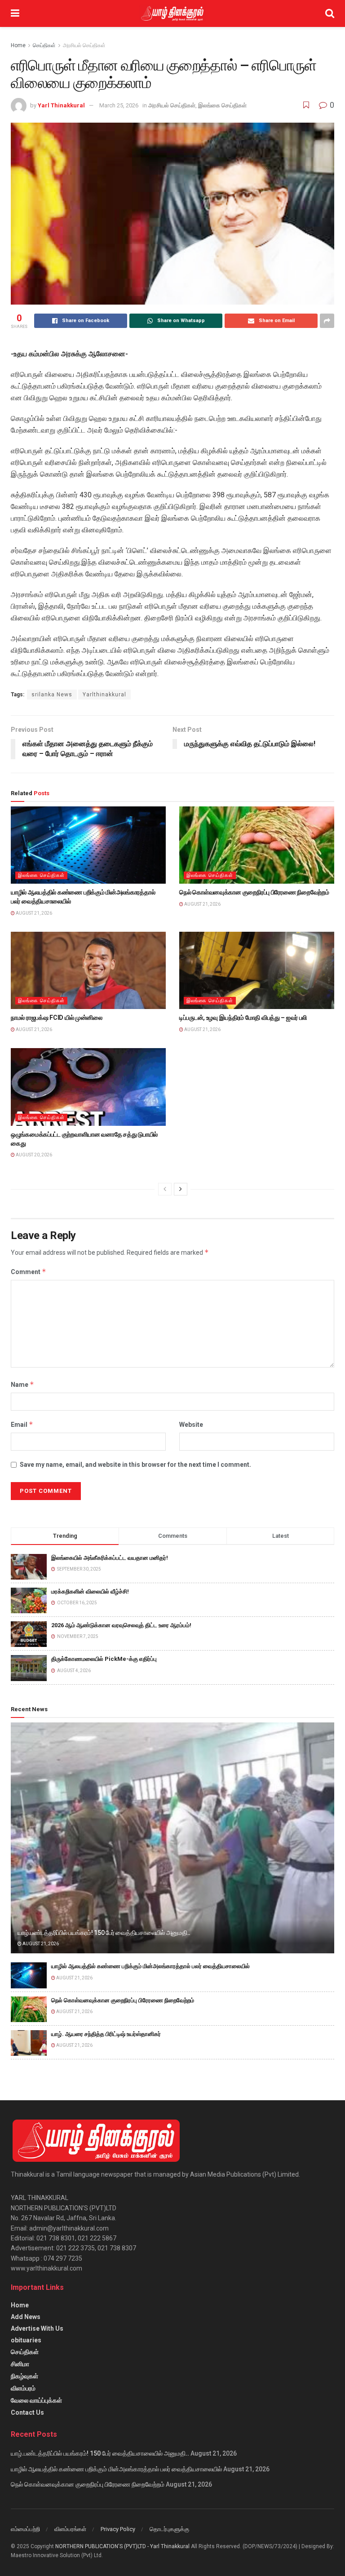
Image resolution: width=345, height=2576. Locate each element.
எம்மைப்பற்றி (25, 2529)
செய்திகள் (44, 45)
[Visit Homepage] (172, 13)
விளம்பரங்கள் (70, 2529)
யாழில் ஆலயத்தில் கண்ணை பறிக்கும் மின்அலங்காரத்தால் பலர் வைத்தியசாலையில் (150, 1966)
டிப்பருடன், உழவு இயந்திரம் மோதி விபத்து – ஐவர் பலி (243, 1018)
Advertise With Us (37, 2328)
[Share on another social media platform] (327, 321)
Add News (26, 2317)
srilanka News (52, 695)
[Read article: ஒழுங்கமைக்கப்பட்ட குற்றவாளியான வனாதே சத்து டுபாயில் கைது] (88, 1087)
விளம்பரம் (23, 2388)
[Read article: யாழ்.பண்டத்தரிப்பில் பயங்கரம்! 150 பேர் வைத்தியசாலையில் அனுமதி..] (172, 1838)
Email (22, 1424)
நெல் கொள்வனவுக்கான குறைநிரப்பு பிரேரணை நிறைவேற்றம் (254, 892)
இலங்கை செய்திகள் (222, 105)
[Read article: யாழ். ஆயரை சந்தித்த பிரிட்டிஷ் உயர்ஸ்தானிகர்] (29, 2043)
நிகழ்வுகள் (24, 2376)
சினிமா (20, 2364)
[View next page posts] (181, 1189)
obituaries (26, 2340)
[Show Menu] (15, 13)
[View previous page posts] (165, 1189)
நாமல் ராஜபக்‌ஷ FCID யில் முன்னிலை (57, 1018)
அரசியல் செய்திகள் (84, 45)
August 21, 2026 (33, 913)
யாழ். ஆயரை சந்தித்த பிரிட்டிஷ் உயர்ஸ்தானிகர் (106, 2034)
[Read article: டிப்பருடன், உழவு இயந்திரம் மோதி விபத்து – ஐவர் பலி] (257, 971)
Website (191, 1425)
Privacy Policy (118, 2529)
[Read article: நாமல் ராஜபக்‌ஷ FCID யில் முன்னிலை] (88, 971)
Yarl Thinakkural (61, 105)
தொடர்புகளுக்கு (169, 2529)
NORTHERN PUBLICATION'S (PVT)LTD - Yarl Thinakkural (122, 2546)
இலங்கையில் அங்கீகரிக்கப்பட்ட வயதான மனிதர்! (110, 1558)
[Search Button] (330, 13)
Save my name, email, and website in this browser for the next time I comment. (135, 1465)
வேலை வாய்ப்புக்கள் (36, 2400)
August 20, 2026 (33, 1155)
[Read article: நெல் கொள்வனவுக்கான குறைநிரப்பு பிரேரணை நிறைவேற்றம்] (257, 845)
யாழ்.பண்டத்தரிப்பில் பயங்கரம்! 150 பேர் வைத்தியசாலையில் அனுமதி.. (104, 1933)
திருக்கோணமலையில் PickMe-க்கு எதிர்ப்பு (104, 1659)
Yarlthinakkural (104, 695)
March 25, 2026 (119, 105)
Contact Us (27, 2412)
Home (18, 45)
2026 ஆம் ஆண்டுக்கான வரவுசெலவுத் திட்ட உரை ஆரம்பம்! (121, 1625)
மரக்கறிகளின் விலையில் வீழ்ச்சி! (90, 1591)
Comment (29, 1272)
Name (22, 1384)
